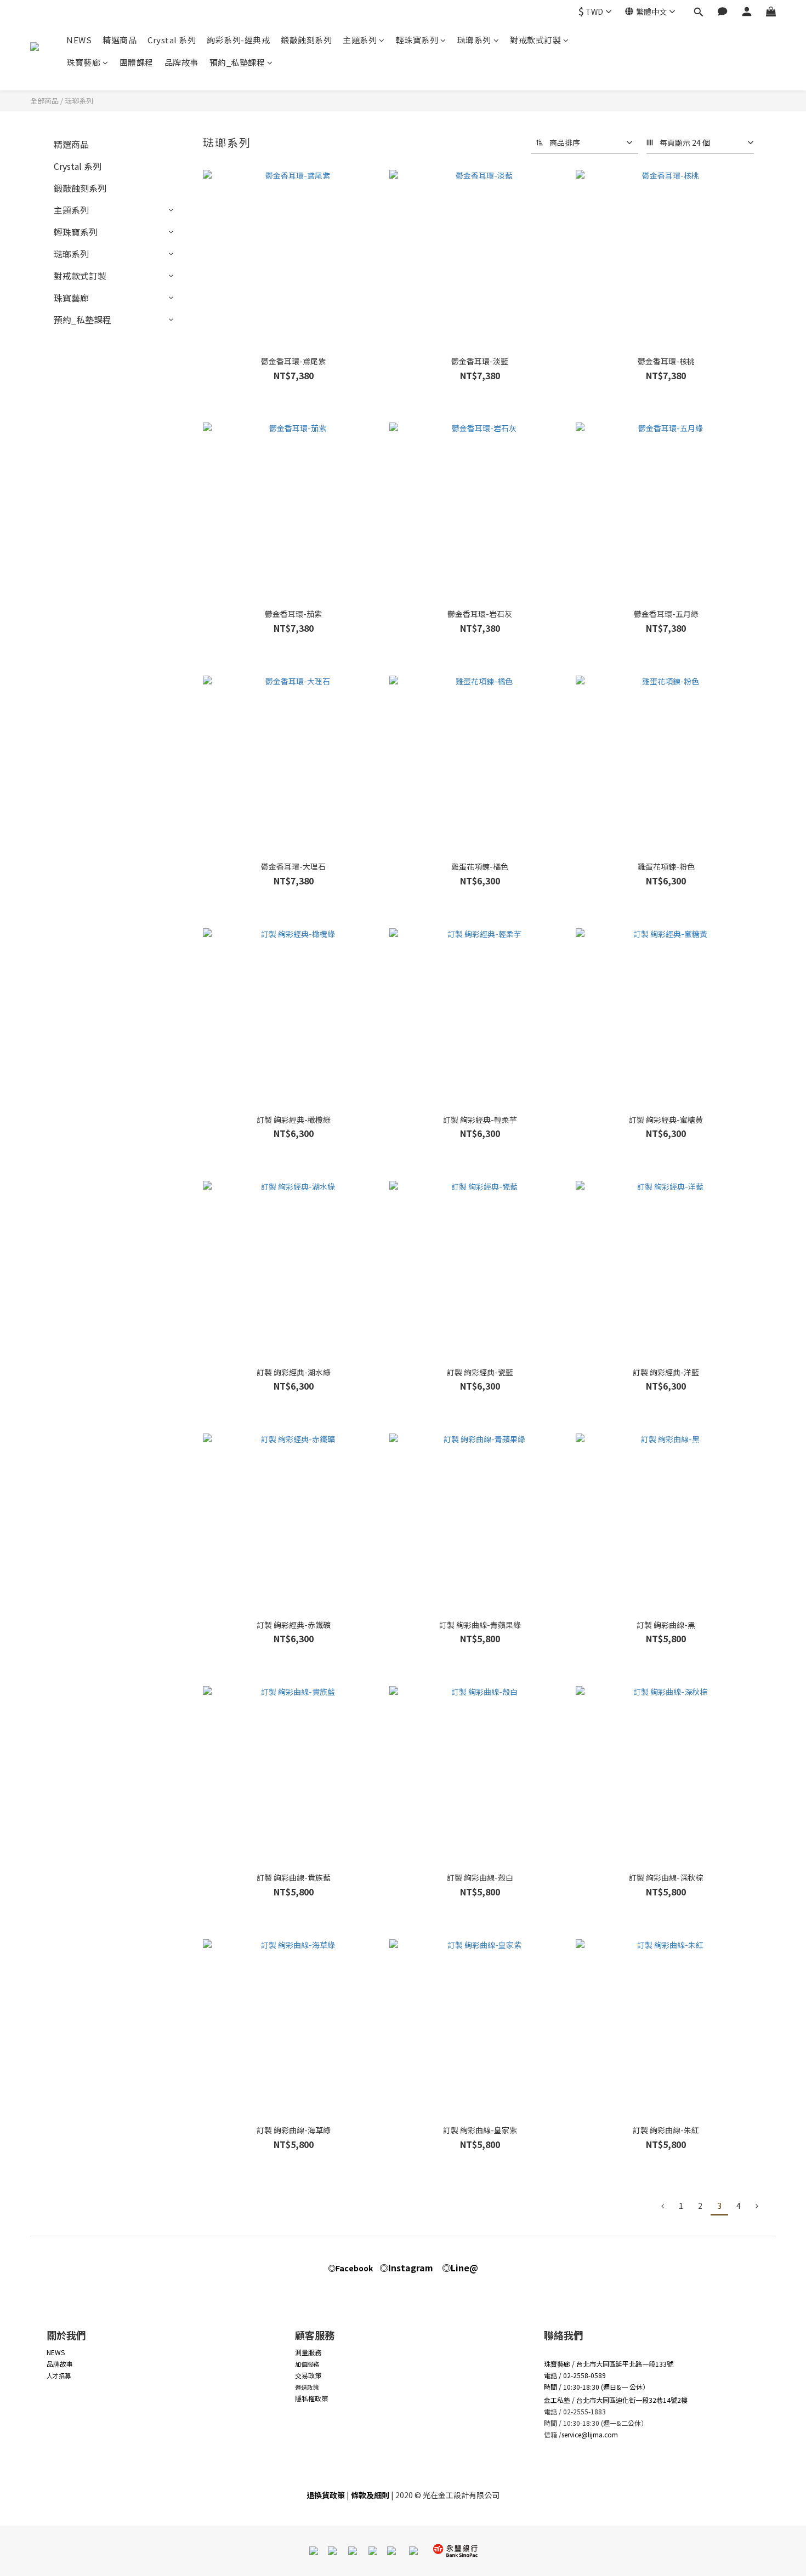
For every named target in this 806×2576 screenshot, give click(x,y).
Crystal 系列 (172, 40)
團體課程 (137, 62)
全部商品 (44, 101)
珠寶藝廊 (83, 62)
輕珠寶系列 (417, 40)
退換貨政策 (326, 2495)
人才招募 (59, 2375)
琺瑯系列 (474, 40)
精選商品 (120, 40)
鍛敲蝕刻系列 (306, 40)
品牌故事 (181, 62)
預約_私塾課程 (237, 62)
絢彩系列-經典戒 (238, 40)
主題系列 (360, 40)
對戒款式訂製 (535, 40)
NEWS (79, 40)
